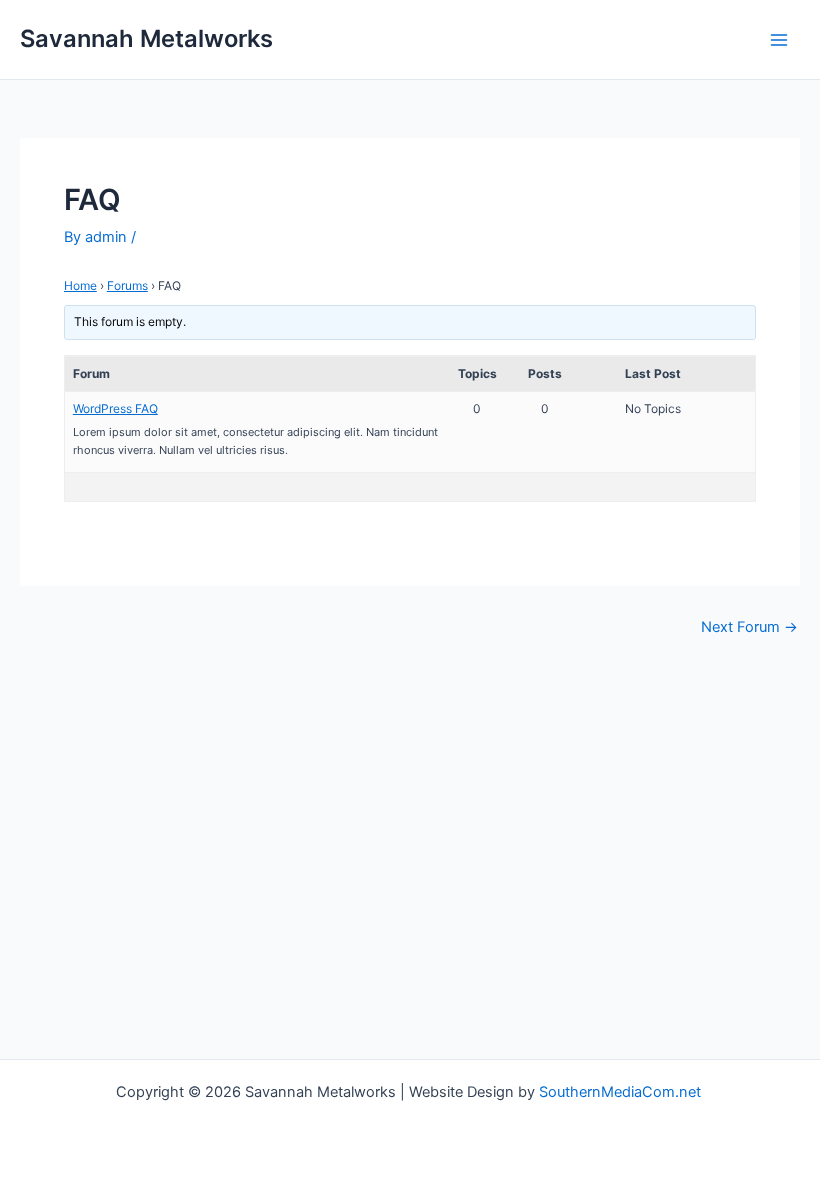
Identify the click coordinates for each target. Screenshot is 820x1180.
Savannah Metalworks (146, 38)
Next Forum (749, 627)
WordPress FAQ (115, 408)
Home (80, 285)
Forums (127, 285)
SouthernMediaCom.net (622, 1092)
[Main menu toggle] (779, 40)
